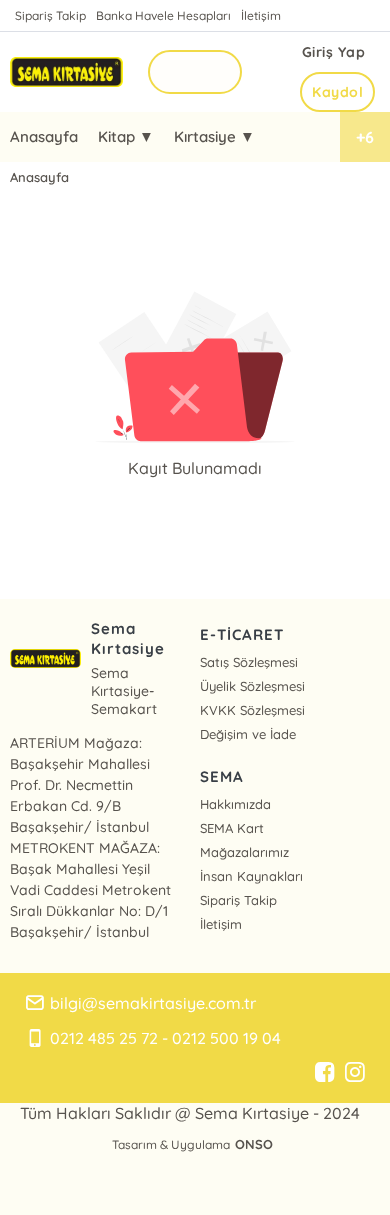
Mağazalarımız (244, 852)
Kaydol (337, 92)
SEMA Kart (232, 828)
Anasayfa (44, 136)
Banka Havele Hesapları (163, 15)
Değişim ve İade (248, 734)
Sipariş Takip (50, 15)
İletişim (261, 15)
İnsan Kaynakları (251, 876)
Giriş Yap (334, 52)
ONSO (254, 1144)
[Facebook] (325, 1073)
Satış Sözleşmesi (249, 662)
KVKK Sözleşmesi (252, 710)
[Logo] (66, 71)
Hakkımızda (235, 804)
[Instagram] (355, 1073)
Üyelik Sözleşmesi (252, 686)
